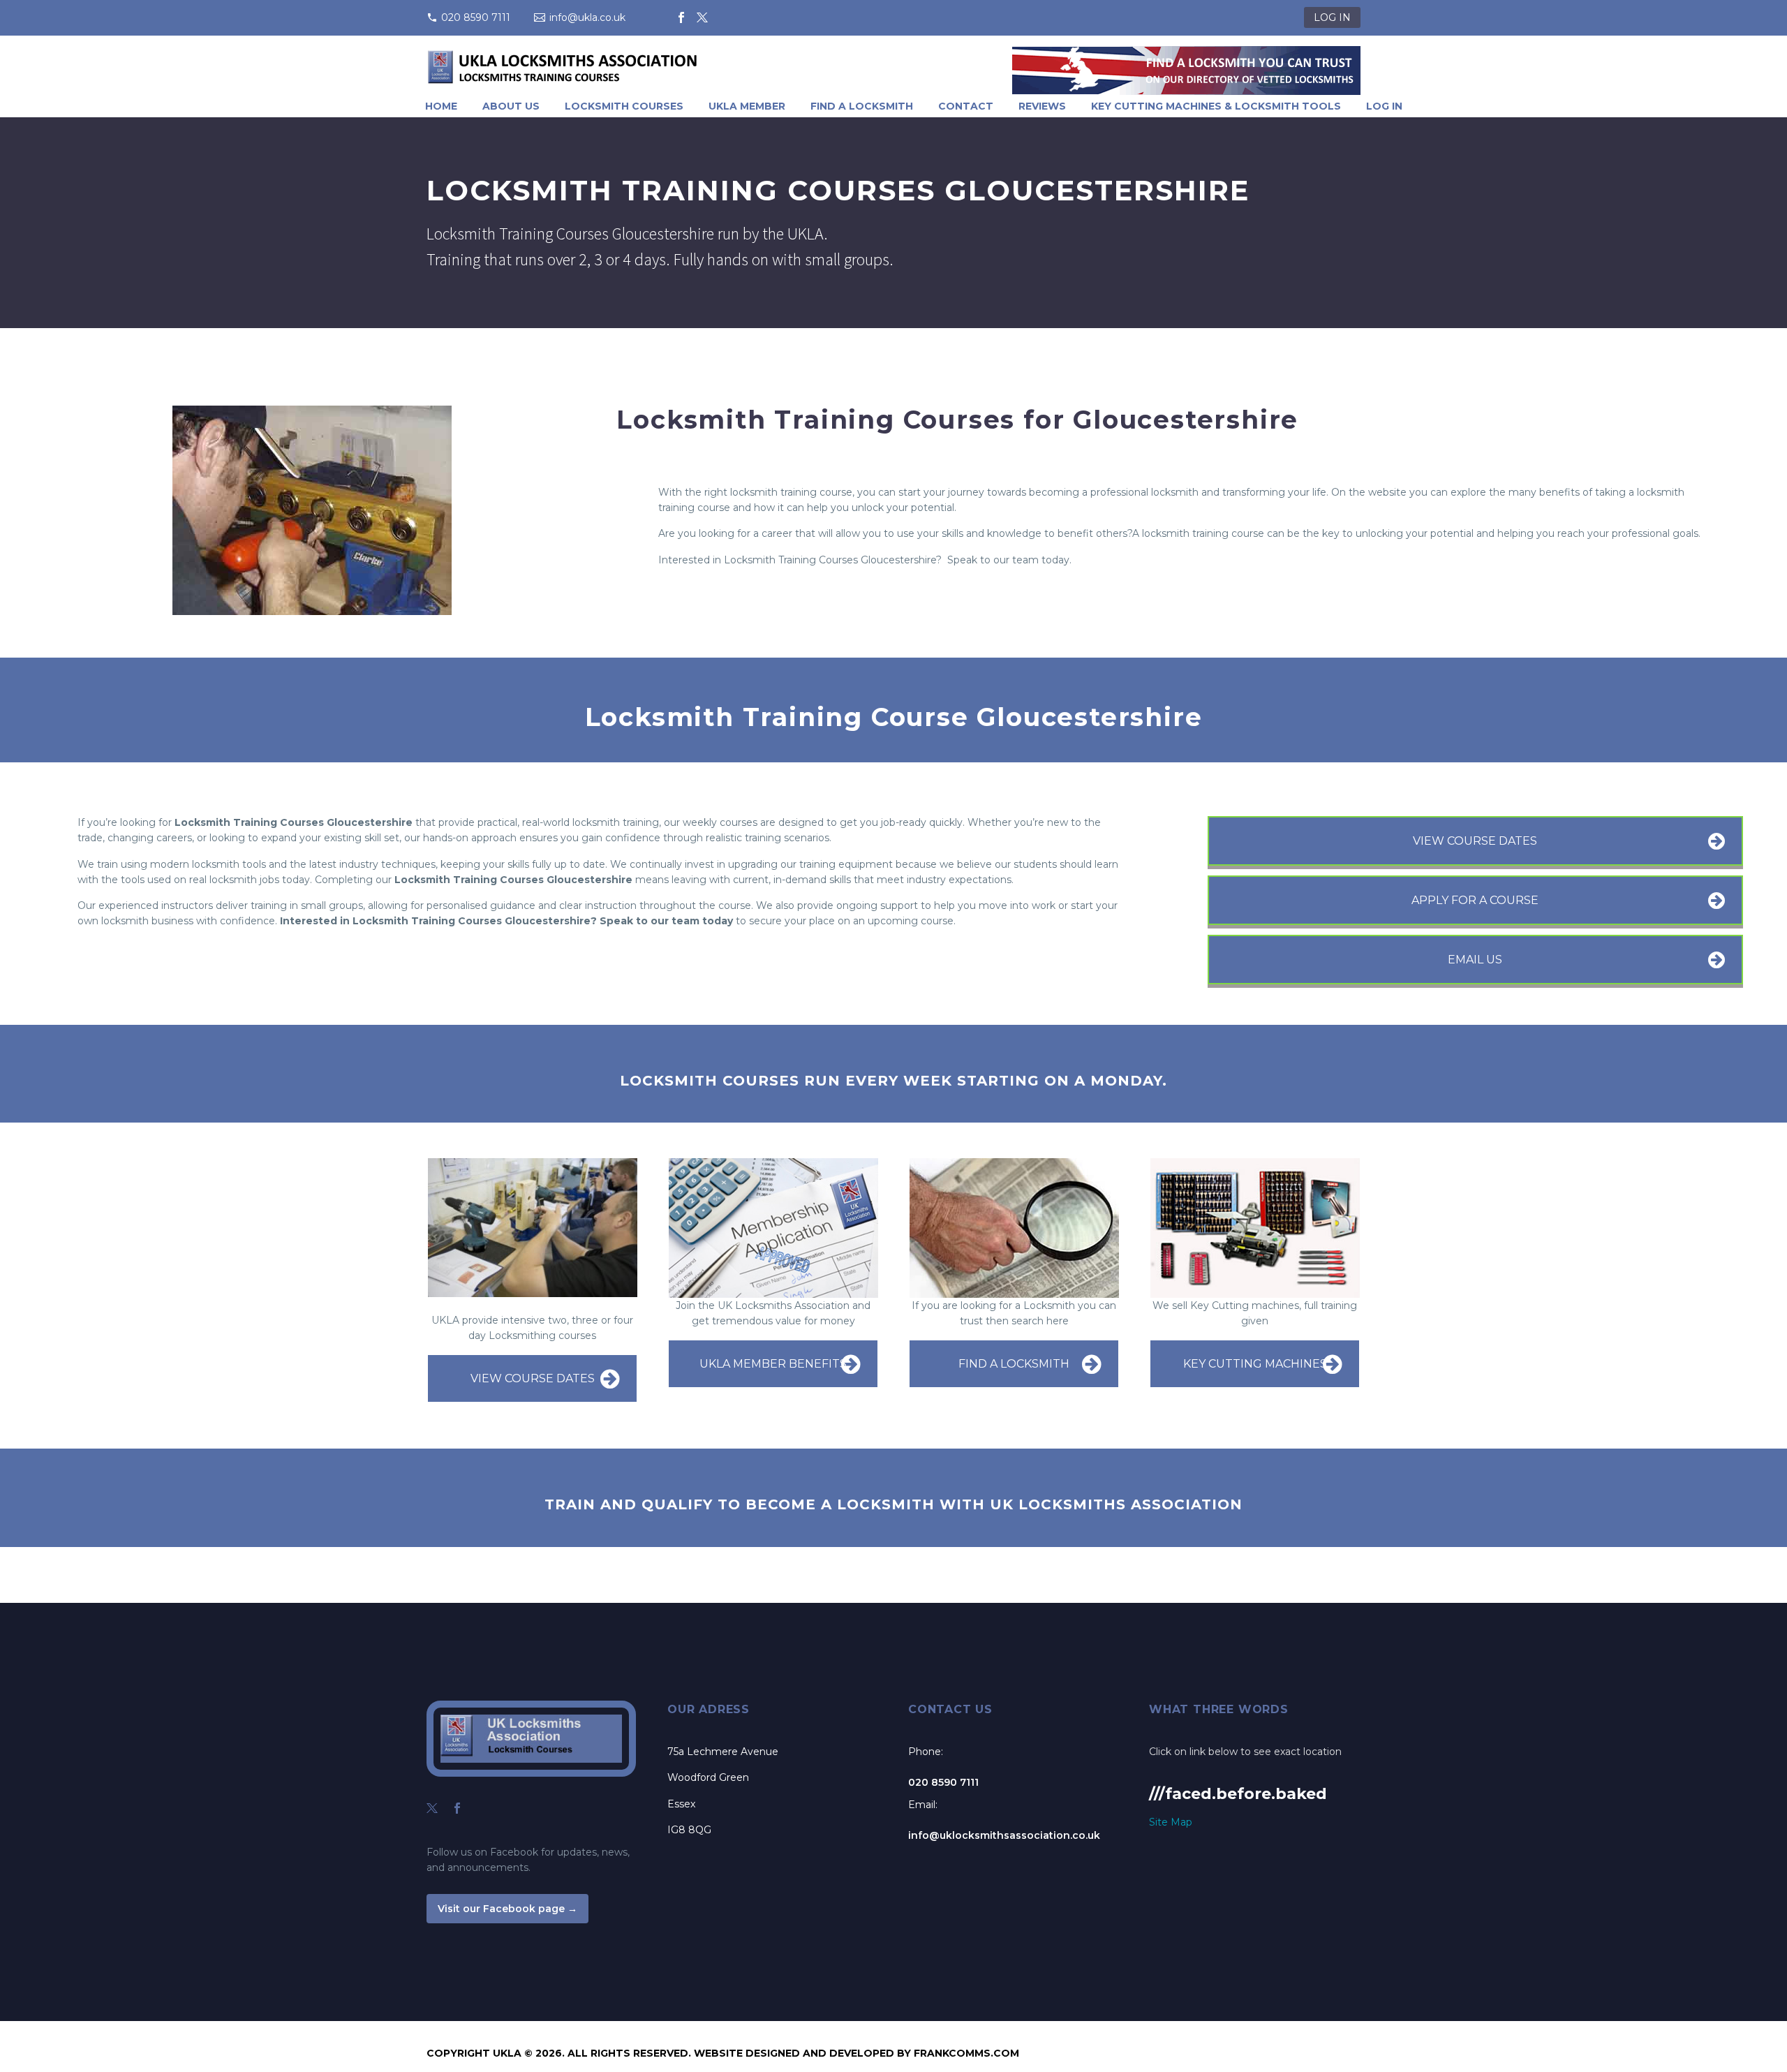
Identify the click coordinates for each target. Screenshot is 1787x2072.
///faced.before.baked (1238, 1794)
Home (441, 106)
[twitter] (432, 1808)
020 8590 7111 (476, 17)
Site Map (1171, 1822)
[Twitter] (702, 17)
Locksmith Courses (624, 106)
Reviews (1042, 106)
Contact (966, 106)
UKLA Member (747, 106)
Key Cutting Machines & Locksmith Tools (1216, 106)
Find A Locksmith (862, 106)
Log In (1384, 106)
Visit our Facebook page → (507, 1909)
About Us (511, 106)
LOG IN (1332, 17)
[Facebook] (681, 17)
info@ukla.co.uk (587, 17)
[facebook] (457, 1808)
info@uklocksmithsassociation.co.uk (1004, 1835)
